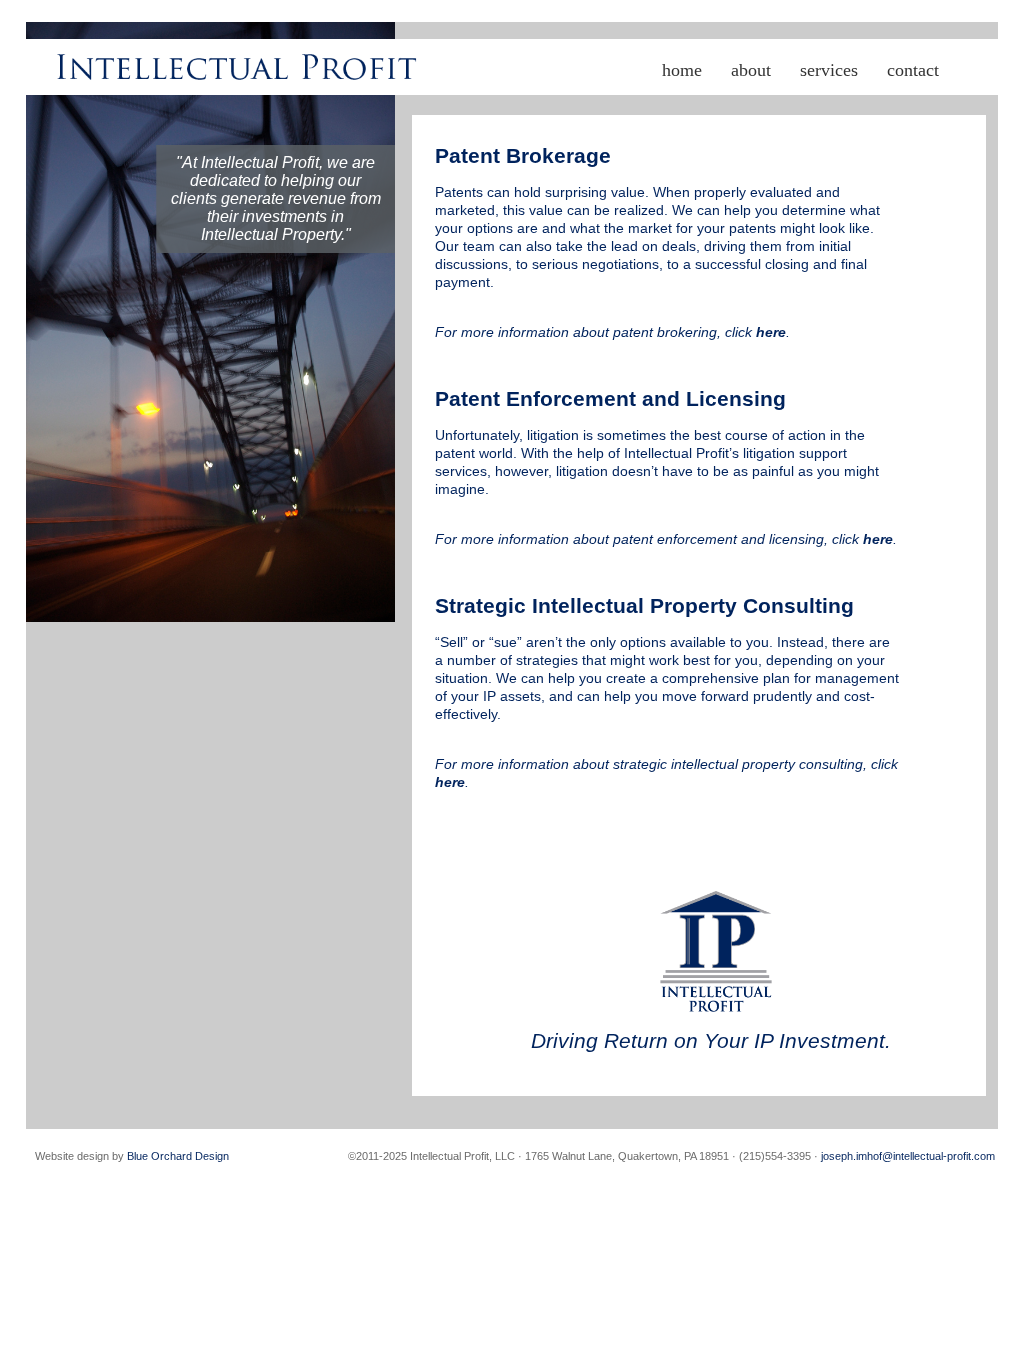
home (682, 70)
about (751, 70)
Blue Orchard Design (178, 1156)
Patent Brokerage (523, 155)
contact (913, 70)
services (829, 70)
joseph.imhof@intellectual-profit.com (908, 1156)
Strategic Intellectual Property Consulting (644, 605)
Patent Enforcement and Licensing (610, 398)
